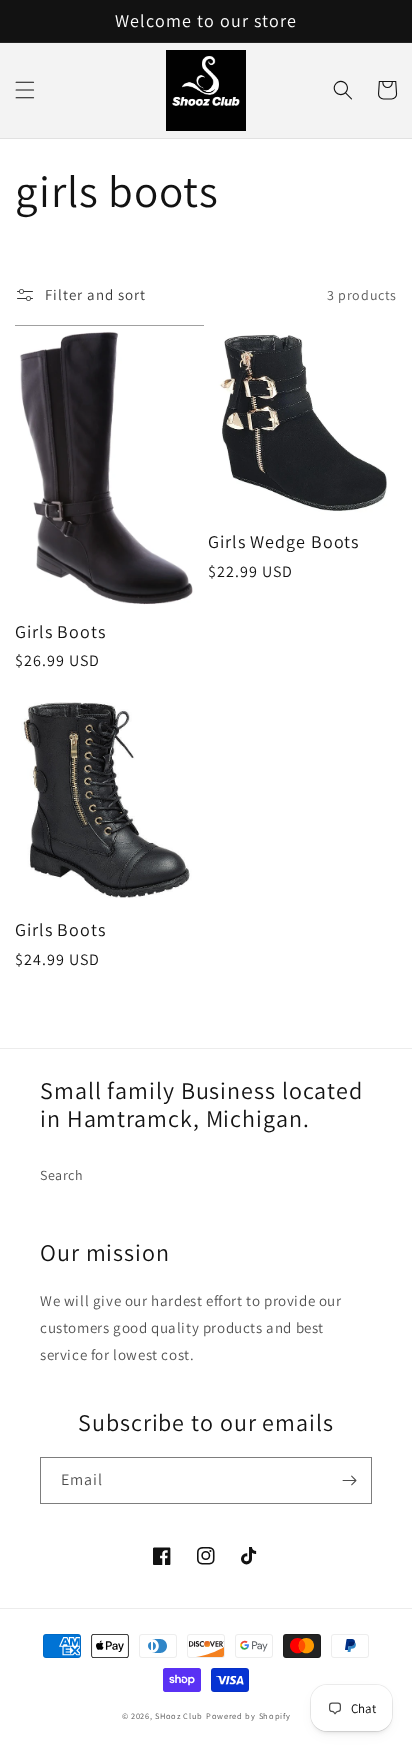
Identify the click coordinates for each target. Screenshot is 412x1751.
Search (62, 1175)
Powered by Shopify (248, 1715)
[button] (25, 90)
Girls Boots (60, 632)
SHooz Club (179, 1715)
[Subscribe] (349, 1480)
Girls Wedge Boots (283, 542)
